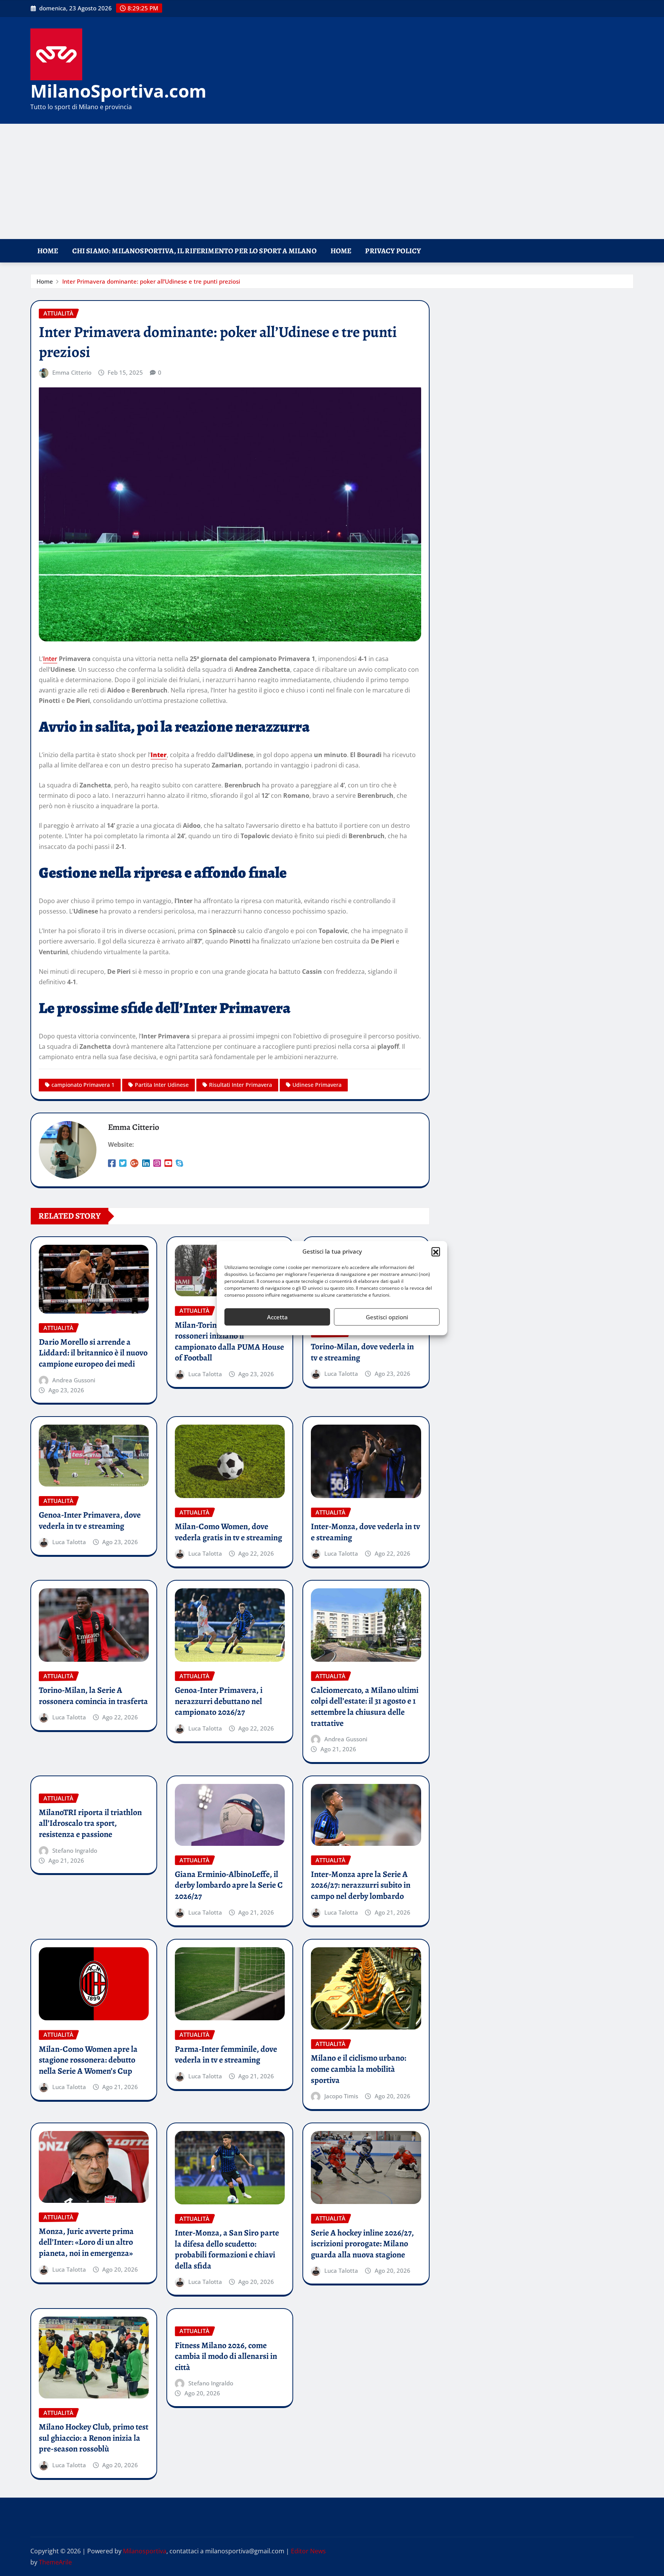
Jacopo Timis (341, 2096)
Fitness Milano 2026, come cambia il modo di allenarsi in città (226, 2356)
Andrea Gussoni (74, 1380)
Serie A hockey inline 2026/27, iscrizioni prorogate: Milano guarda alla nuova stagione (362, 2244)
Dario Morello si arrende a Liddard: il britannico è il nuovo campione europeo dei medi (93, 1353)
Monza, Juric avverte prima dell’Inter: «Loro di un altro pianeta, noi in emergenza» (86, 2242)
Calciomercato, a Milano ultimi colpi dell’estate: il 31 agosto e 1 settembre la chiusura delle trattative (365, 1707)
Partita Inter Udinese (162, 1085)
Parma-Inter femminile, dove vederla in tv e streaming (226, 2055)
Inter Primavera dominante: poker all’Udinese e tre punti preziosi (151, 281)
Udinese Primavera (317, 1085)
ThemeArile (55, 2562)
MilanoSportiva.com (118, 91)
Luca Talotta (205, 1374)
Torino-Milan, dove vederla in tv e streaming (362, 1352)
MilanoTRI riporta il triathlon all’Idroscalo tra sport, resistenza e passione (90, 1823)
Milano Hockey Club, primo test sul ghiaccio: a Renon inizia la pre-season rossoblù (94, 2438)
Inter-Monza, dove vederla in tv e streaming (365, 1532)
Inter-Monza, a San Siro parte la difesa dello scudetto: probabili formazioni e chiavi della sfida (227, 2249)
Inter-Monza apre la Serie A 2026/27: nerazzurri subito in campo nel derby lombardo (361, 1885)
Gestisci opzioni (387, 1317)
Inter (50, 659)
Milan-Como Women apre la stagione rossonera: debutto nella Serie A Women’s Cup (88, 2060)
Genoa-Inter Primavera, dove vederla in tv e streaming (90, 1521)
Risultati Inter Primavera (241, 1085)
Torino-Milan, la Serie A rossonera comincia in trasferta (93, 1696)
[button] (436, 1252)
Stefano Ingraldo (75, 1850)
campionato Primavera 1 (83, 1085)
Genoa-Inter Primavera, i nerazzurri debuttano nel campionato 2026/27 (219, 1701)
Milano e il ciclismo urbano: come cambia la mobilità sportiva (359, 2069)
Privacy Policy (393, 251)
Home (48, 251)
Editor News (308, 2551)
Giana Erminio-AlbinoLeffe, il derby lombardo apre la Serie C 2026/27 (229, 1885)
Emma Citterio (72, 372)
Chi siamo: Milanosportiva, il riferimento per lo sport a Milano (194, 251)
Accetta (277, 1317)
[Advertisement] (332, 182)
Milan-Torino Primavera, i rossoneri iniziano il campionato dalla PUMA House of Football (229, 1342)
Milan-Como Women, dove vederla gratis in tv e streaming (228, 1532)
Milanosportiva (145, 2551)
